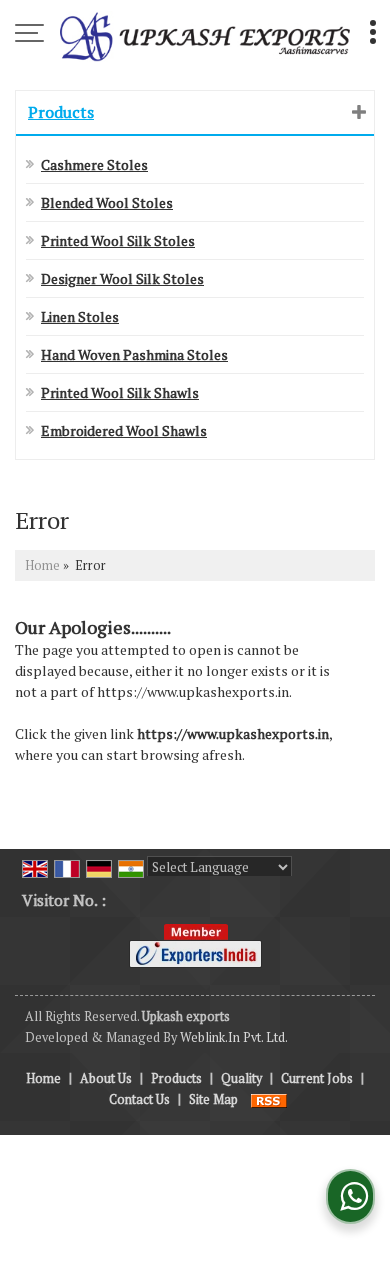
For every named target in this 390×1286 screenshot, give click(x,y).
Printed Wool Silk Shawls (120, 392)
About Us (106, 1078)
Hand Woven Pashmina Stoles (134, 354)
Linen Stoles (80, 316)
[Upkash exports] (205, 35)
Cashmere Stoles (94, 164)
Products (61, 112)
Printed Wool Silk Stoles (118, 240)
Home (42, 565)
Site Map (213, 1099)
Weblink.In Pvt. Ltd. (234, 1037)
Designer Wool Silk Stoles (122, 278)
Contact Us (139, 1099)
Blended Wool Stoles (107, 202)
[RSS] (269, 1099)
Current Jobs (317, 1078)
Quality (241, 1078)
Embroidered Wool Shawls (124, 430)
